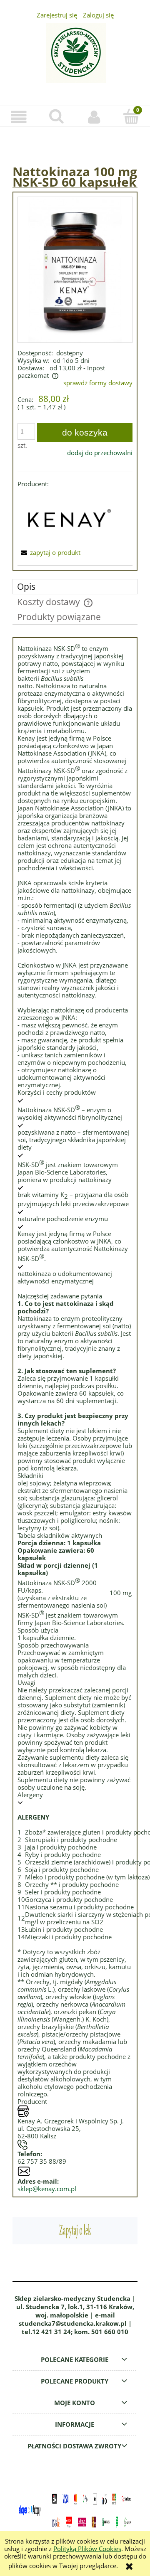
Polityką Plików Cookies (87, 2549)
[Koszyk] (131, 117)
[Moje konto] (94, 117)
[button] (19, 117)
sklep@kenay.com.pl (47, 2189)
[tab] (75, 587)
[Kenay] (67, 517)
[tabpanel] (75, 1417)
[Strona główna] (75, 58)
